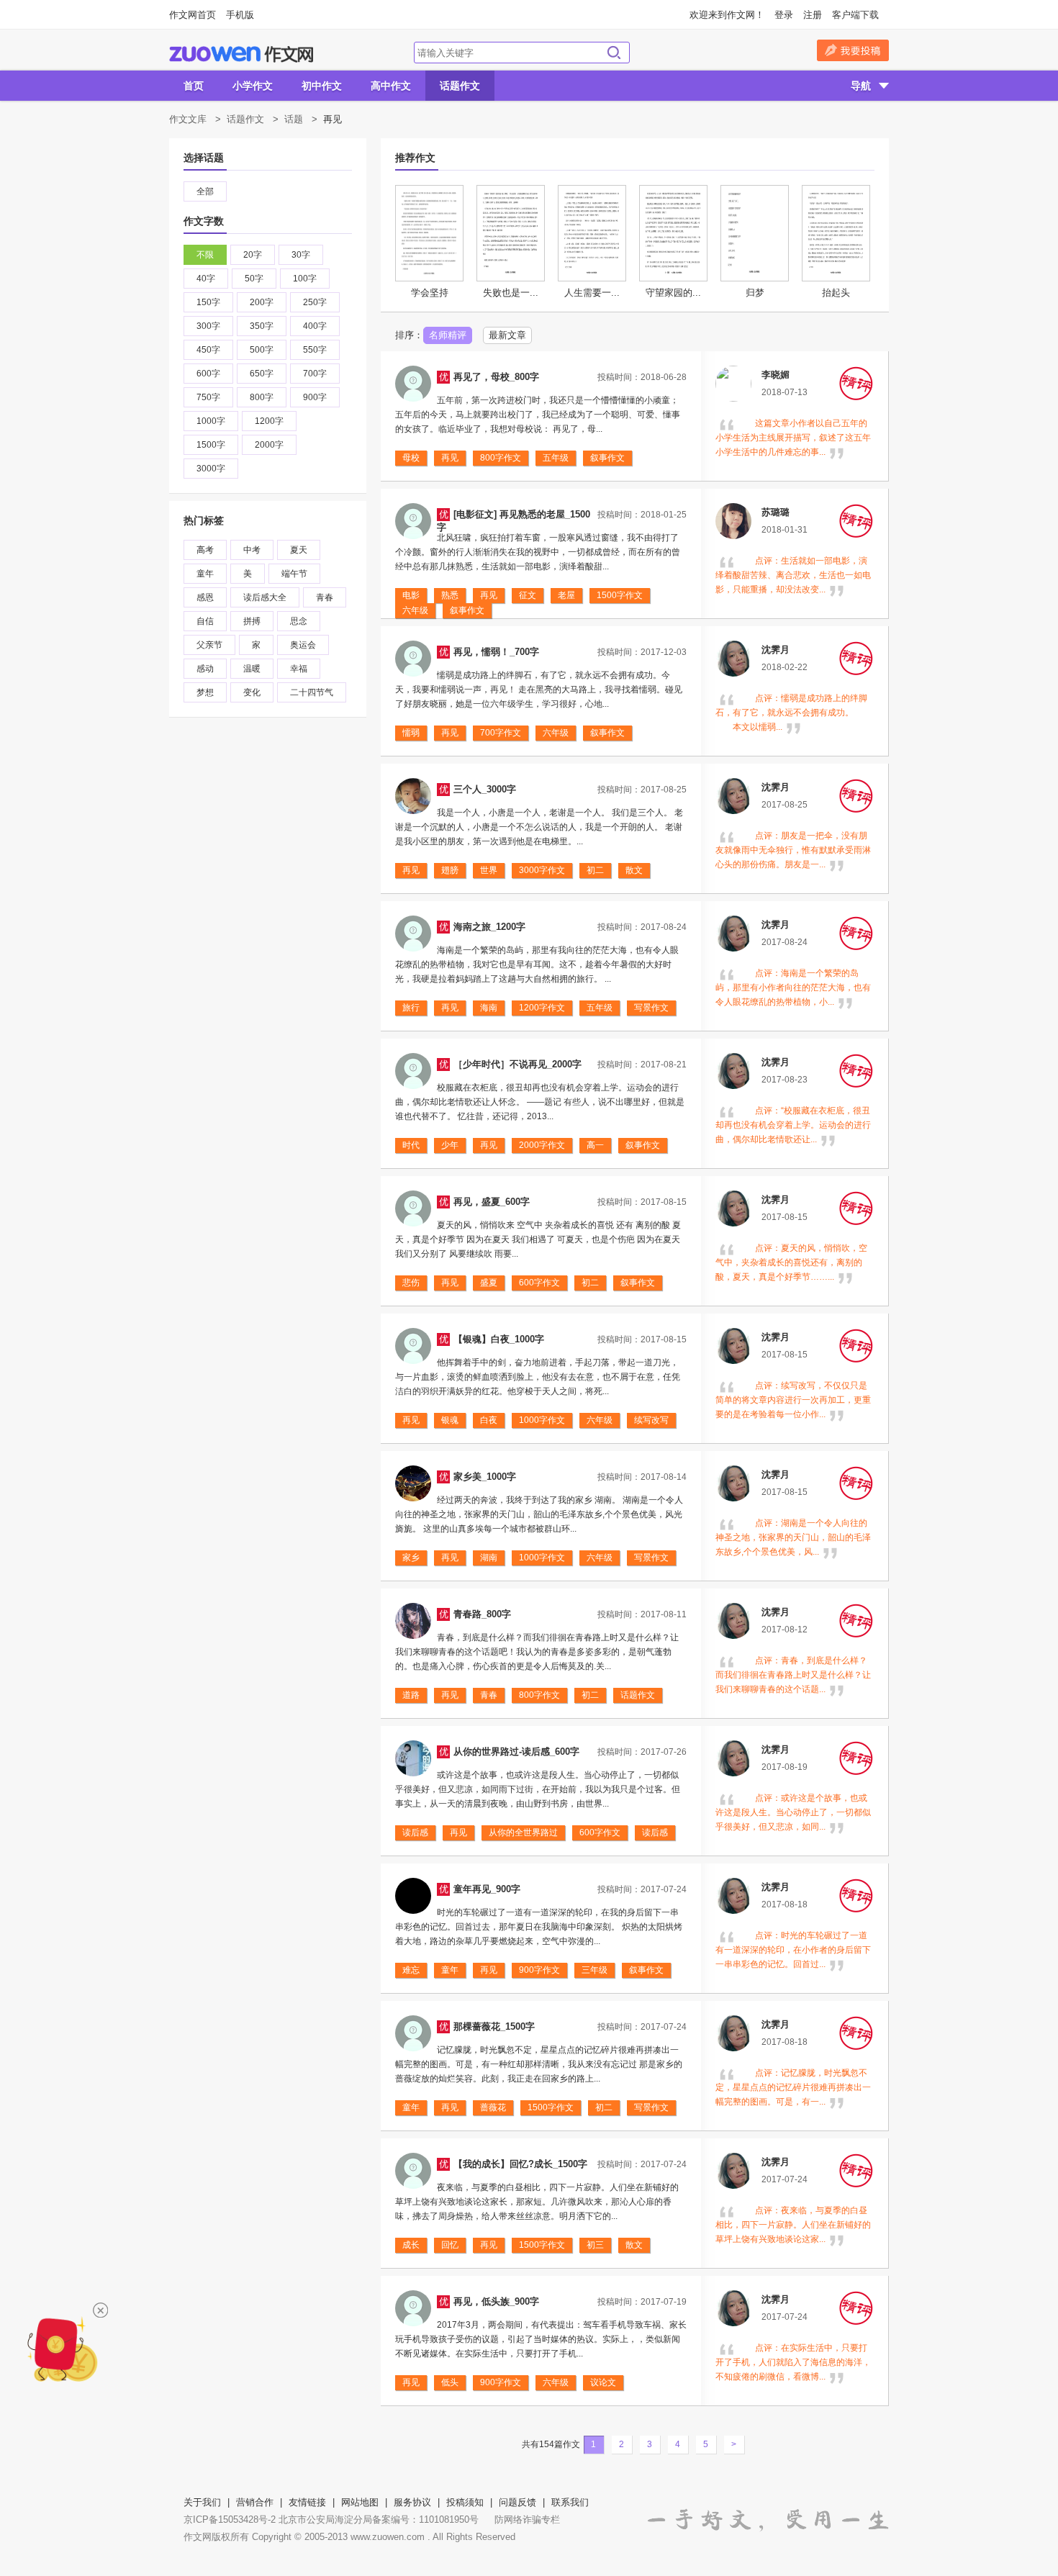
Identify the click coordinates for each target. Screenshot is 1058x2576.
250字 (315, 302)
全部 (205, 191)
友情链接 (307, 2502)
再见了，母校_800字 (496, 377)
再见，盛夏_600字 (492, 1202)
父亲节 (209, 645)
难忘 (411, 1970)
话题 (294, 119)
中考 (252, 550)
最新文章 (507, 335)
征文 (528, 595)
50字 (254, 279)
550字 (315, 350)
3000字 (211, 469)
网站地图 (360, 2502)
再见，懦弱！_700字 (496, 652)
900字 (315, 397)
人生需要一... (592, 293)
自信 (205, 621)
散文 (634, 870)
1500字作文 (620, 595)
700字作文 (501, 733)
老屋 (566, 595)
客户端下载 (855, 15)
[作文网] (241, 54)
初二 (595, 870)
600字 (208, 374)
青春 (325, 597)
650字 (262, 374)
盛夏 (489, 1283)
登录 (784, 15)
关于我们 (202, 2502)
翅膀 (450, 870)
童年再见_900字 (487, 1889)
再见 (450, 458)
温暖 (252, 669)
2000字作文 (542, 1145)
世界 (489, 870)
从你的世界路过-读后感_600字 (516, 1752)
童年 (205, 574)
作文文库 (188, 119)
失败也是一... (511, 293)
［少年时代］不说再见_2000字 (517, 1064)
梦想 (205, 692)
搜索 (614, 53)
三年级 (594, 1970)
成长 (411, 2245)
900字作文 (539, 1970)
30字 (301, 255)
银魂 (450, 1420)
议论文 (603, 2382)
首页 (194, 86)
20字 (253, 255)
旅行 (411, 1008)
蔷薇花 (493, 2107)
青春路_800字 (482, 1614)
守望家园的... (673, 293)
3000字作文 (542, 870)
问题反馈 (517, 2502)
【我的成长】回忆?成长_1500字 (520, 2164)
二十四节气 (312, 692)
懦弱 (411, 733)
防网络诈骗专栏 (527, 2519)
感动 (205, 669)
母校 (411, 458)
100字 (305, 279)
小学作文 (253, 86)
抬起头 (836, 293)
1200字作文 (542, 1008)
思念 (299, 621)
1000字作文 (542, 1420)
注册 (813, 15)
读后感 (415, 1832)
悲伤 (411, 1283)
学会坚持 (430, 293)
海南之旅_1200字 (489, 927)
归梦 (755, 293)
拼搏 (252, 621)
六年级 (415, 610)
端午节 (294, 574)
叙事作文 (607, 458)
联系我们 (570, 2502)
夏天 (299, 550)
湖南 (489, 1558)
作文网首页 (193, 15)
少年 (450, 1145)
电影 (411, 595)
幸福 (299, 669)
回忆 (450, 2245)
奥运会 (303, 645)
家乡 (411, 1558)
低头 (450, 2382)
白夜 (489, 1420)
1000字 (211, 421)
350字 (262, 326)
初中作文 (322, 86)
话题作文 (460, 86)
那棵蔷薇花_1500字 (494, 2026)
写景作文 (651, 1008)
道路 (411, 1695)
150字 (208, 302)
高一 (595, 1145)
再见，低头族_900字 (496, 2301)
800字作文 (501, 458)
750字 (208, 397)
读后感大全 (265, 597)
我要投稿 (853, 50)
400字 (315, 326)
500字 (262, 350)
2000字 (269, 445)
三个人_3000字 (485, 789)
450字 (208, 350)
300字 (208, 326)
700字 (315, 374)
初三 (595, 2245)
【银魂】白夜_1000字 (499, 1339)
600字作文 (539, 1283)
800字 (262, 397)
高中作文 (391, 86)
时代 (411, 1145)
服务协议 (412, 2502)
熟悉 (450, 595)
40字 (206, 279)
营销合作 (255, 2502)
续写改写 (651, 1420)
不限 (205, 255)
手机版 (240, 15)
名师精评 (448, 335)
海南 (489, 1008)
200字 (262, 302)
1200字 (269, 421)
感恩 (205, 597)
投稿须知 (465, 2502)
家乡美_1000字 (485, 1477)
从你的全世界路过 (523, 1832)
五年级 (556, 458)
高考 (205, 550)
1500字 (211, 445)
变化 (252, 692)
